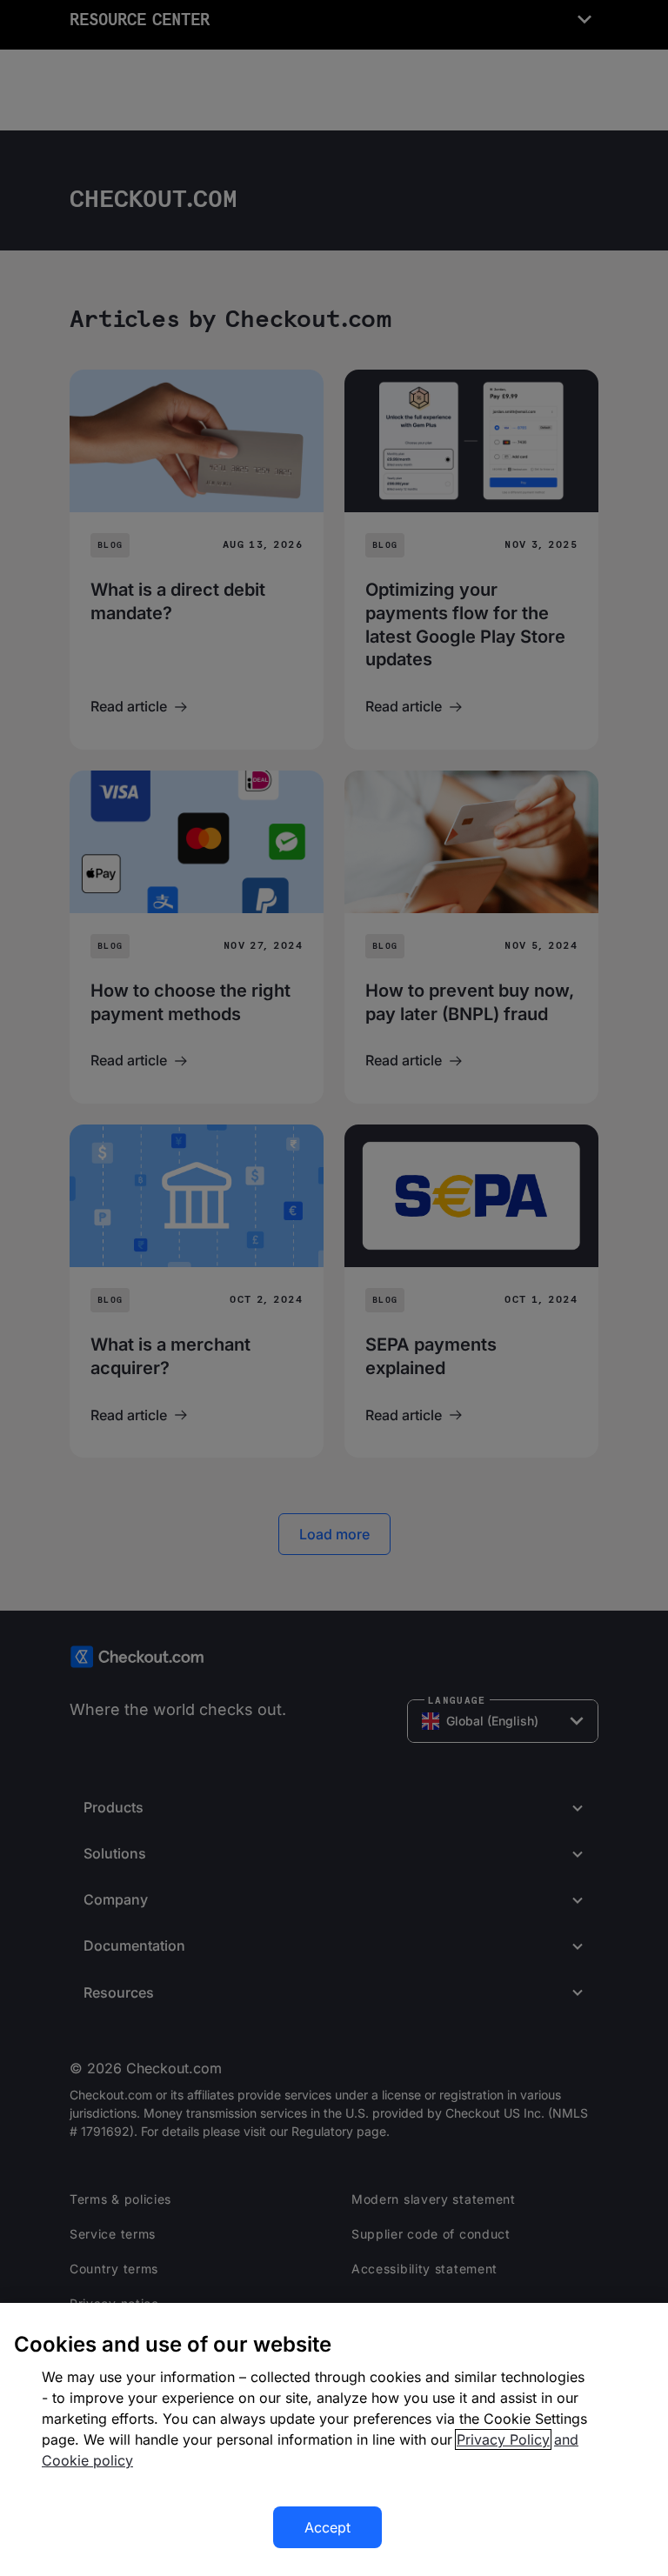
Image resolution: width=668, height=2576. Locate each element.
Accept (327, 2527)
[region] (334, 2439)
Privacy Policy (503, 2439)
